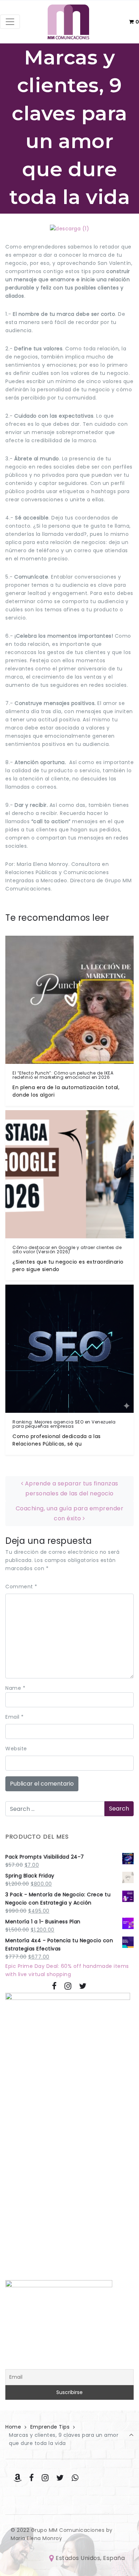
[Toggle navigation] (10, 22)
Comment (21, 1587)
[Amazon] (18, 2478)
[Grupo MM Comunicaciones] (68, 22)
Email (15, 1717)
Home (13, 2427)
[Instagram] (68, 1986)
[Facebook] (55, 1986)
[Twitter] (83, 1986)
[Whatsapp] (75, 2478)
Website (16, 1749)
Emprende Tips (50, 2427)
